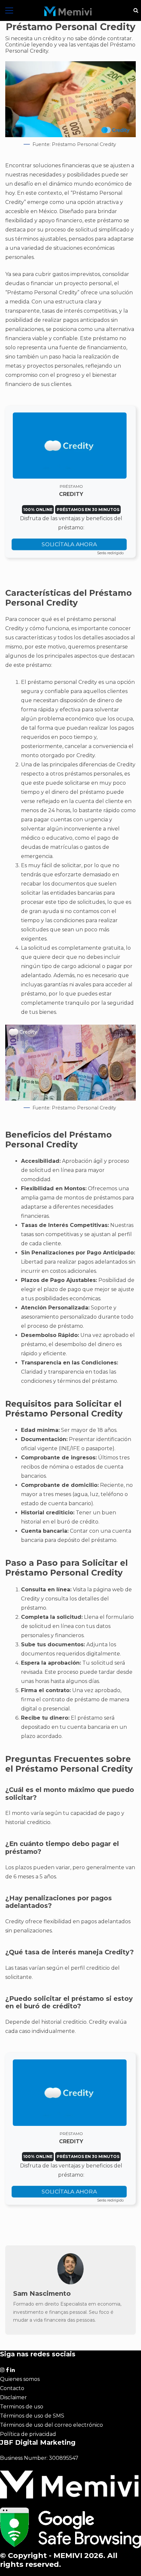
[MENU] (9, 10)
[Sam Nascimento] (70, 2283)
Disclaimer (13, 2397)
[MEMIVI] (68, 11)
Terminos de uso (22, 2407)
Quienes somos (20, 2379)
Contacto (12, 2388)
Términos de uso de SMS (32, 2416)
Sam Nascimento (42, 2293)
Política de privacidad (28, 2434)
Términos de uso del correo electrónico (51, 2425)
